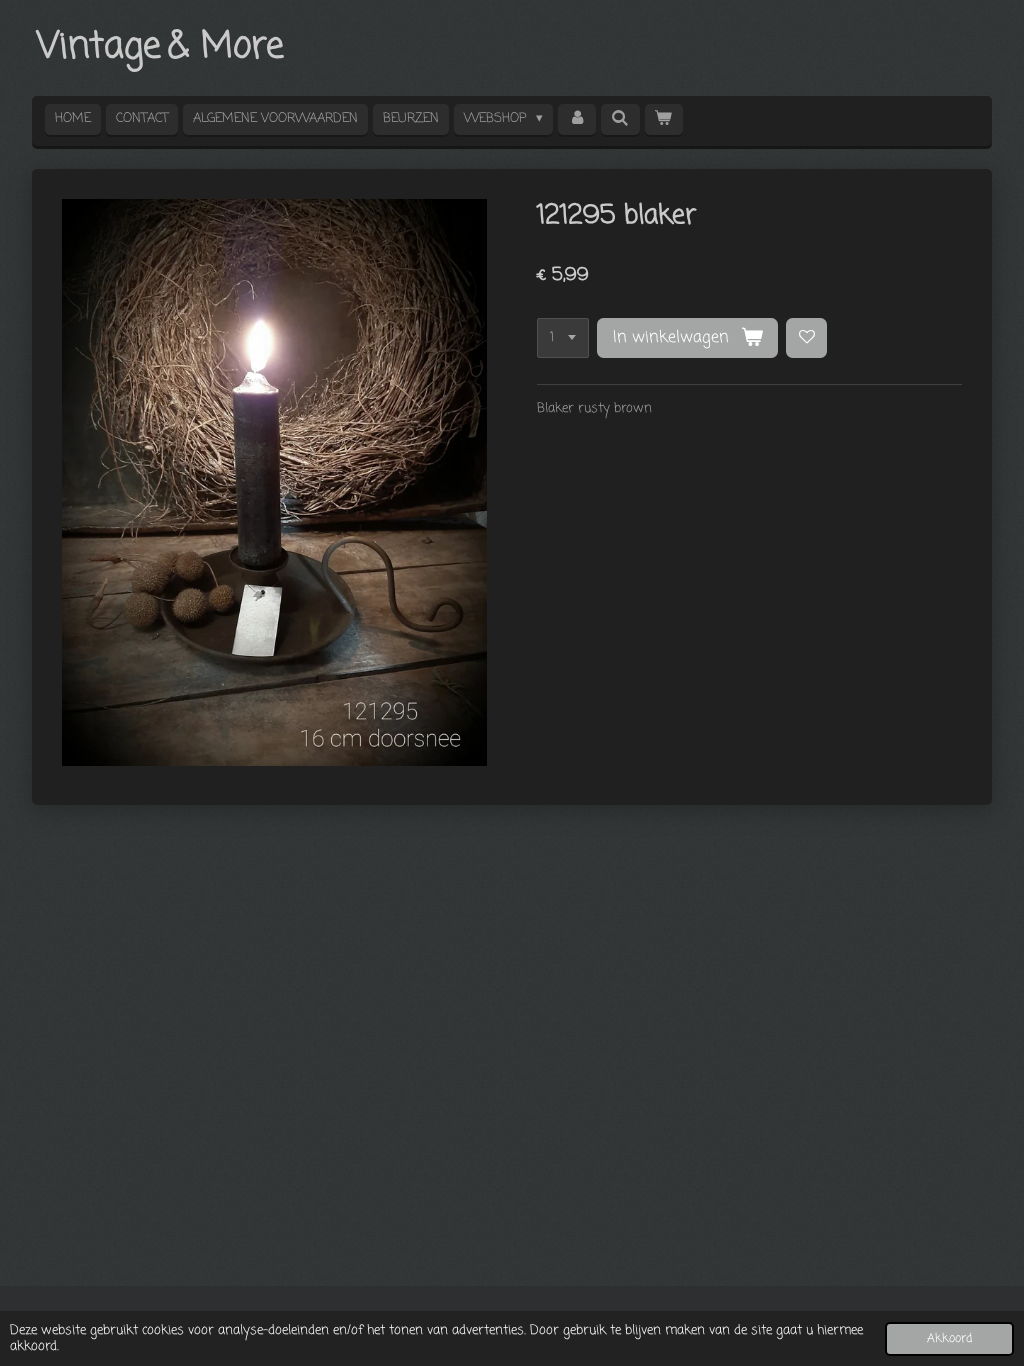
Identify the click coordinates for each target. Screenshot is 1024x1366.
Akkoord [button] (949, 1339)
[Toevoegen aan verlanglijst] (806, 338)
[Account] (577, 119)
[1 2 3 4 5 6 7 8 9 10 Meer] (563, 338)
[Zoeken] (620, 119)
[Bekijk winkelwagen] (664, 119)
